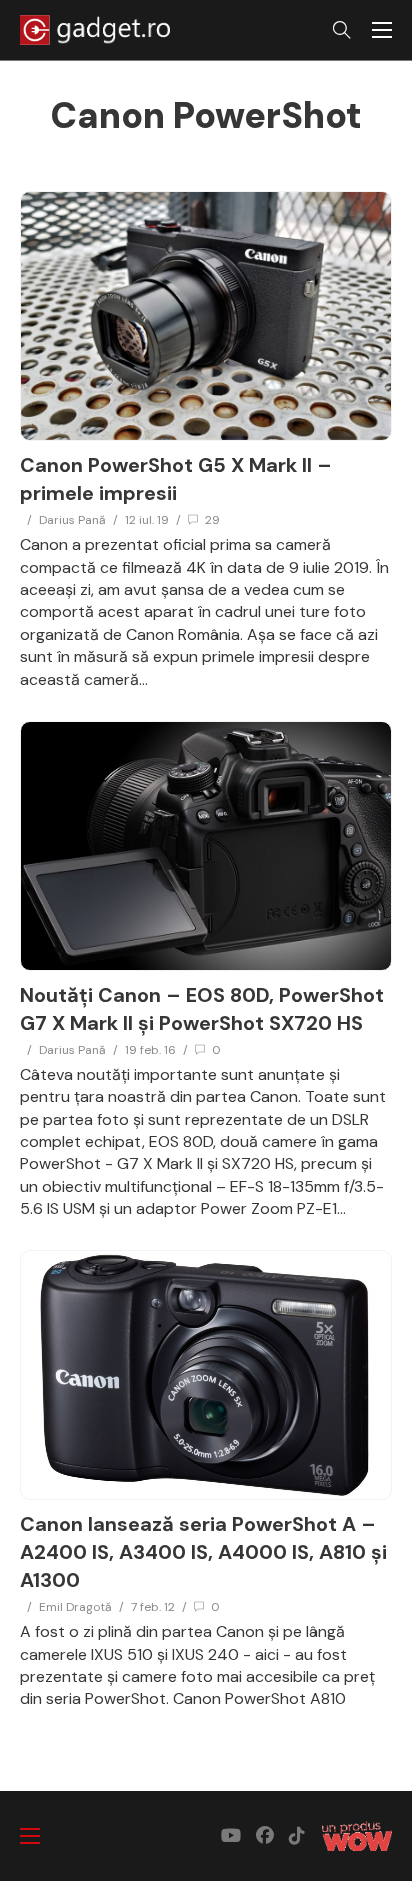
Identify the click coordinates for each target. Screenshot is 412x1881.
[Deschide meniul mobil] (382, 30)
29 (212, 520)
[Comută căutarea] (342, 30)
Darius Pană (72, 520)
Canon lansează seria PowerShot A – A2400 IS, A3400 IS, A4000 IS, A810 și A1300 (203, 1552)
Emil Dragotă (75, 1607)
